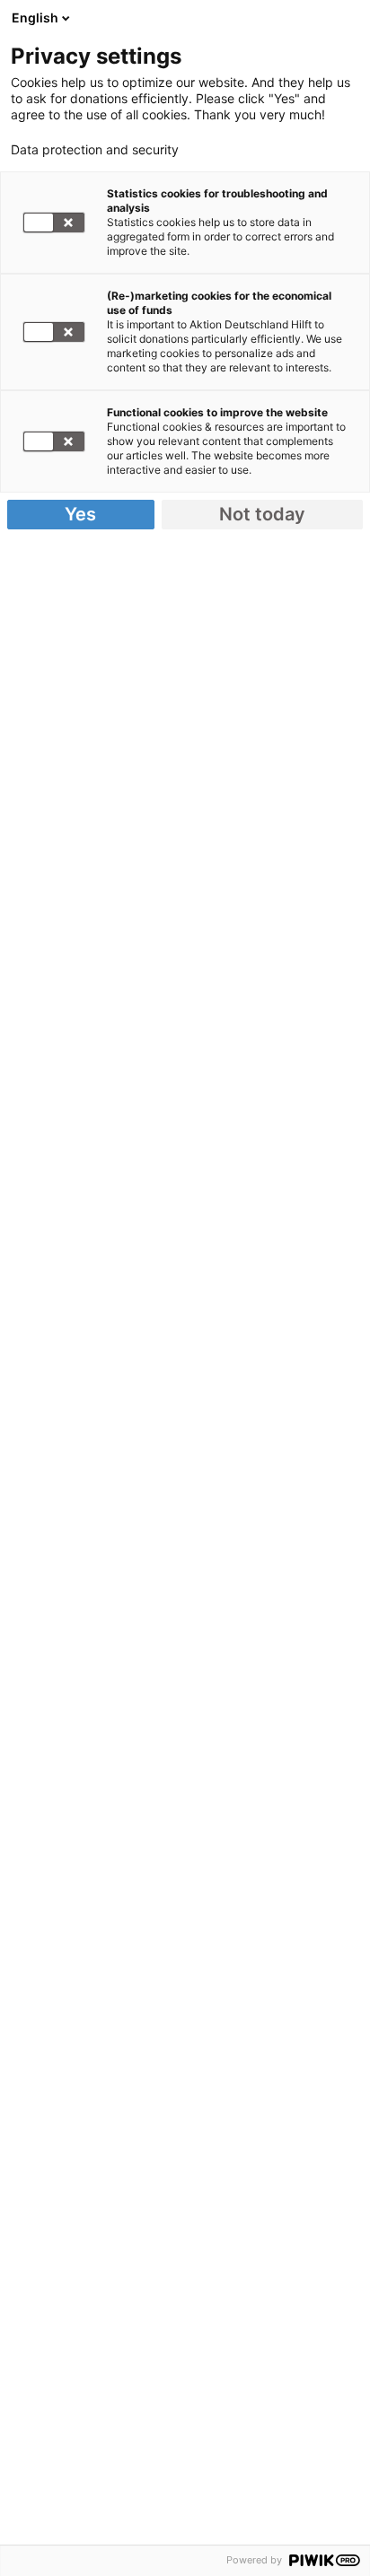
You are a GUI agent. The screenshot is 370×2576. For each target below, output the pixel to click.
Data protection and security (95, 150)
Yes (80, 514)
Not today (262, 514)
